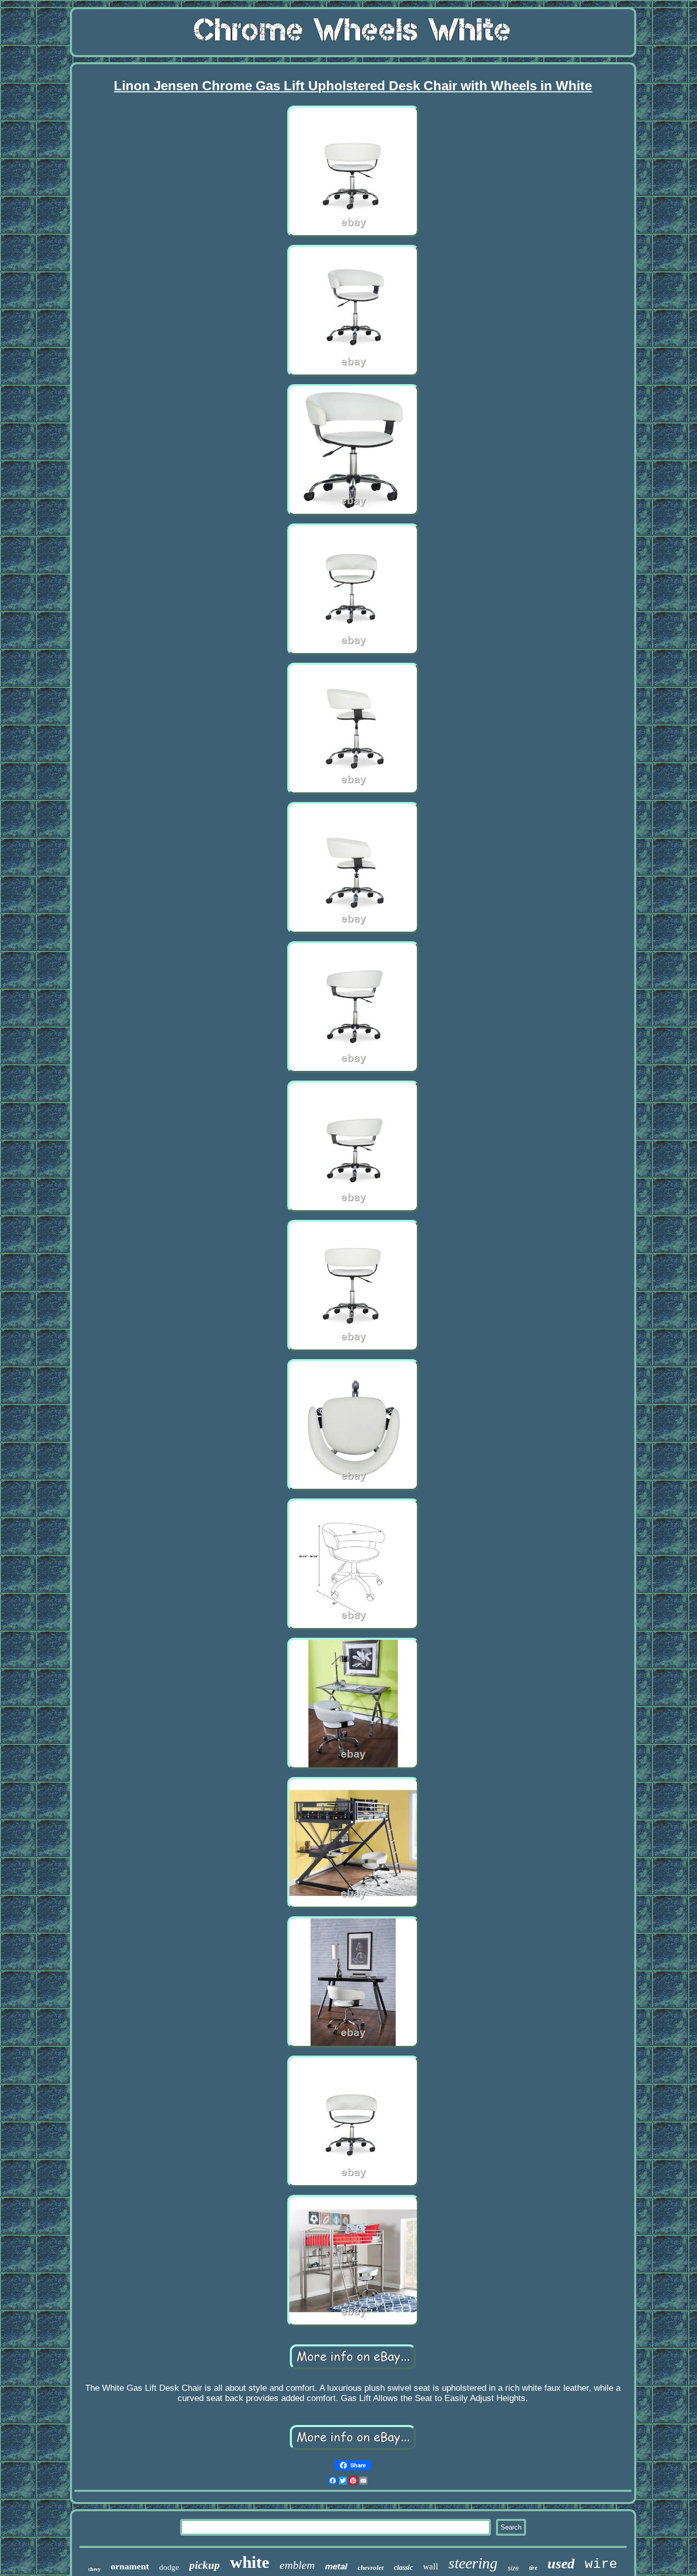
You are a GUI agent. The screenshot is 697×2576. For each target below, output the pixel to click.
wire (601, 2564)
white (250, 2562)
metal (336, 2567)
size (513, 2568)
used (561, 2564)
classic (403, 2568)
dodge (169, 2567)
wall (431, 2567)
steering (473, 2563)
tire (533, 2568)
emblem (297, 2565)
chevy (94, 2569)
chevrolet (371, 2568)
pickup (205, 2565)
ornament (130, 2566)
